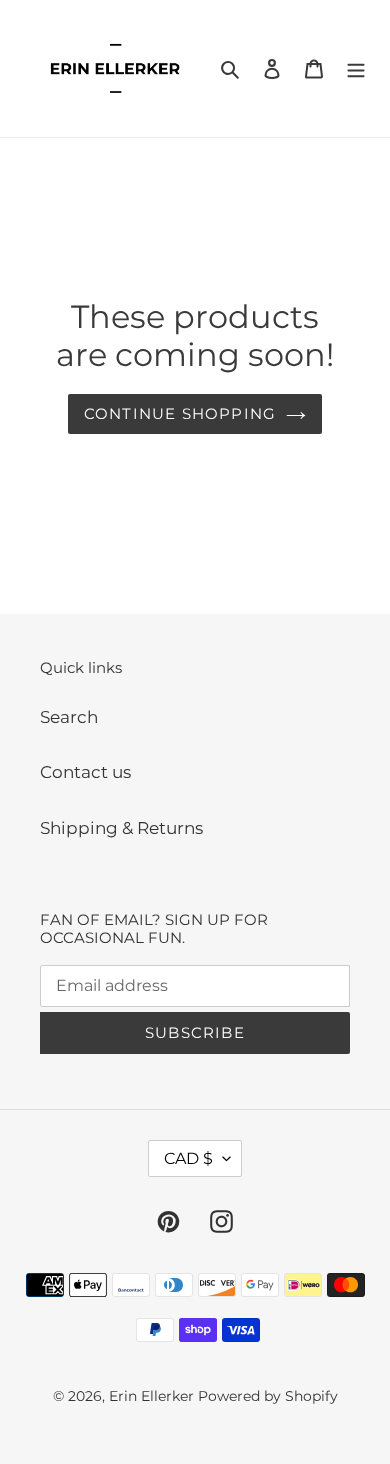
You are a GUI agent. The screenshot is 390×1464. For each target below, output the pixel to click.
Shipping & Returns (121, 828)
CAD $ (188, 1158)
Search (69, 717)
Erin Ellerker (151, 1396)
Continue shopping (180, 413)
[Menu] (356, 69)
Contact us (85, 772)
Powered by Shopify (268, 1396)
